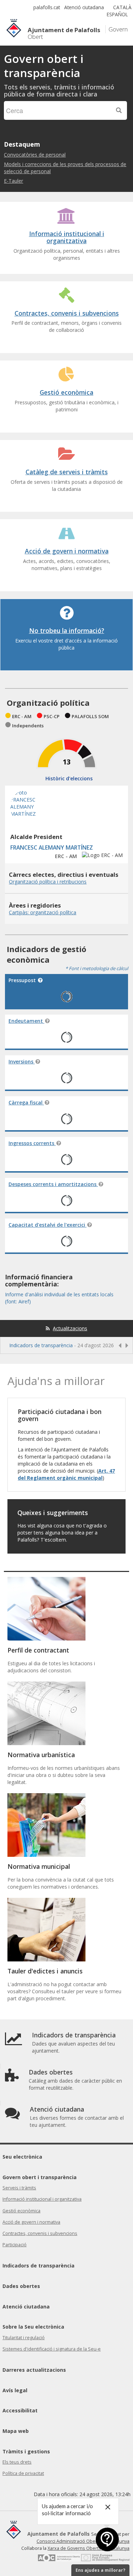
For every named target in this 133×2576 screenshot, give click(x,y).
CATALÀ (122, 7)
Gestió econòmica (21, 2211)
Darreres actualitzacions (34, 2370)
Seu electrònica (22, 2157)
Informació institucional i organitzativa (42, 2199)
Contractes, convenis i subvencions (40, 2233)
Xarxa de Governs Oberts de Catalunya (88, 2548)
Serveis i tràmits (19, 2188)
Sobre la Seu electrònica (33, 2327)
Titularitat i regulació (24, 2338)
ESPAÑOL (117, 14)
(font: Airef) (18, 1301)
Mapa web (16, 2431)
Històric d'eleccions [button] (69, 778)
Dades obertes (21, 2286)
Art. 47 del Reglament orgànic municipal (66, 1474)
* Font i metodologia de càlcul (97, 968)
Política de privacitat (23, 2473)
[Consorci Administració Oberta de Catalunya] (59, 2560)
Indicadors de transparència (41, 1345)
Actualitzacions (70, 1328)
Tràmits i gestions (26, 2451)
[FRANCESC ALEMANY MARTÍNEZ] (28, 823)
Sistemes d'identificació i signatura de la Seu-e (52, 2349)
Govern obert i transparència (40, 2177)
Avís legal (15, 2390)
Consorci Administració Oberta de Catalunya (83, 2541)
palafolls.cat (47, 7)
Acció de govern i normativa (31, 2222)
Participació (15, 2245)
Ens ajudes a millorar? (100, 2570)
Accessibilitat (20, 2410)
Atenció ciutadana (84, 7)
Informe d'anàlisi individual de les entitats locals (60, 1294)
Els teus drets (17, 2462)
